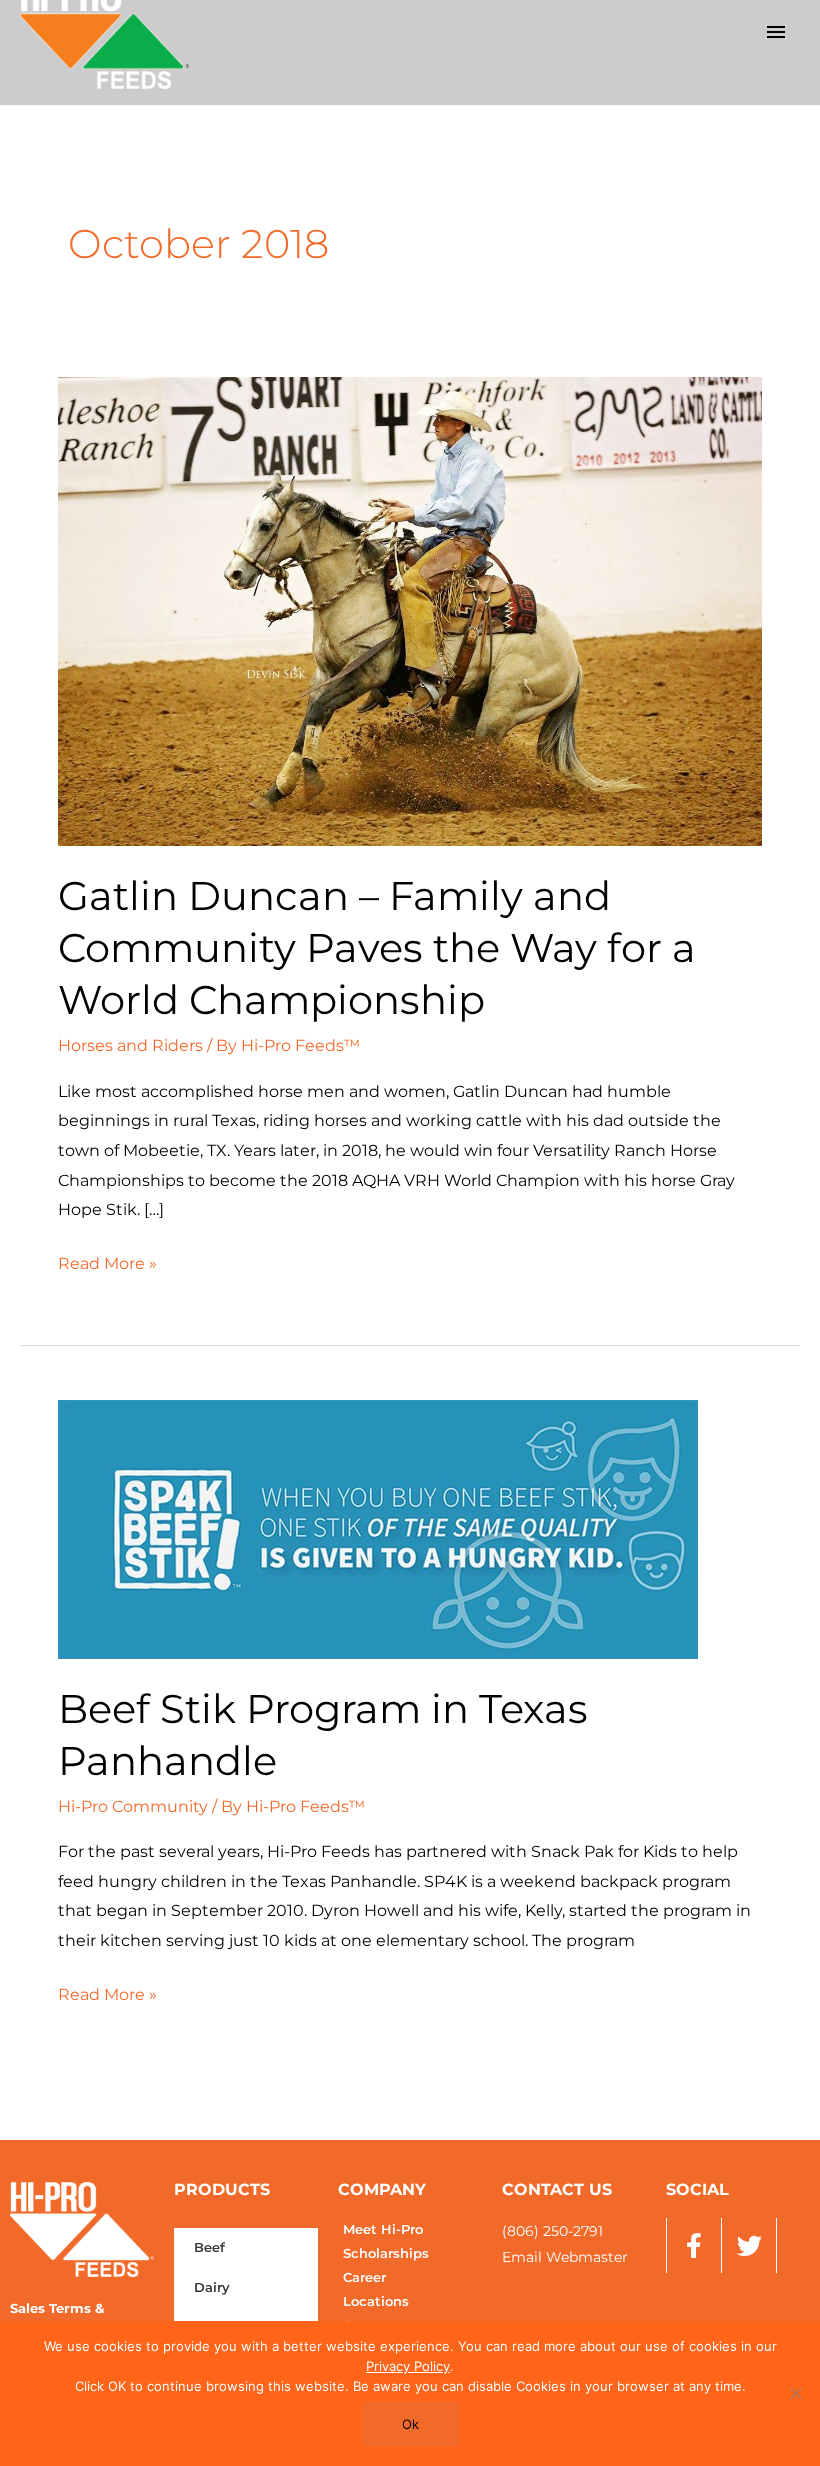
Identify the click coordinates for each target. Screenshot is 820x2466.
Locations (376, 2301)
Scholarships (386, 2253)
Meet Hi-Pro (383, 2229)
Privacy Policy (408, 2366)
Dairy (212, 2287)
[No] (795, 2393)
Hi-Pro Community (133, 1806)
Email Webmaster (565, 2257)
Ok (410, 2424)
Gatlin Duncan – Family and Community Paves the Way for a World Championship (377, 947)
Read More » (107, 1261)
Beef (209, 2247)
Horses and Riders (130, 1045)
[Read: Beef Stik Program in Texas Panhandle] (378, 1527)
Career (364, 2277)
